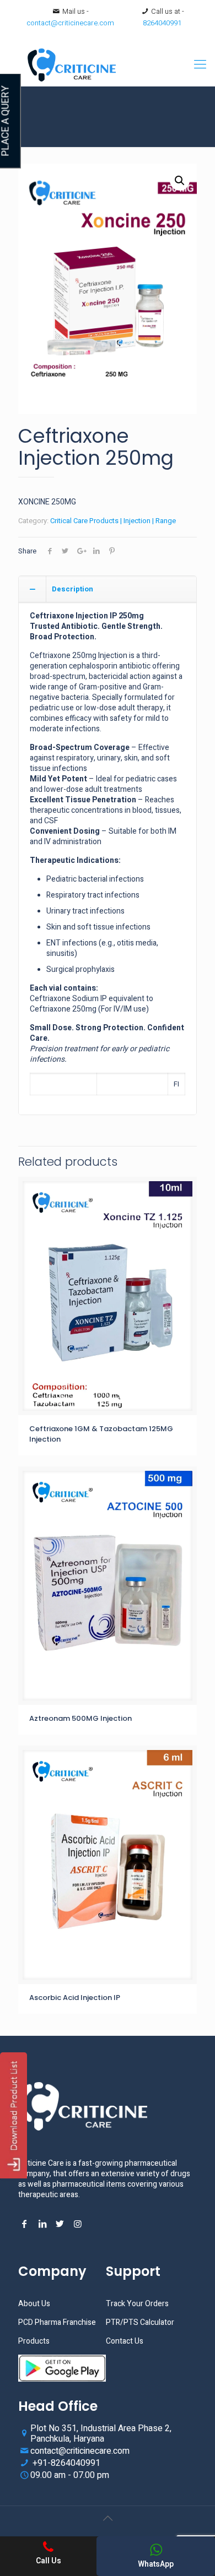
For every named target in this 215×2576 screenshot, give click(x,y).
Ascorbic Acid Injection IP (75, 1998)
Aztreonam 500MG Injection (80, 1718)
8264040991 (162, 23)
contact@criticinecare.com (70, 23)
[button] (180, 181)
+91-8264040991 (65, 2463)
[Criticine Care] (108, 64)
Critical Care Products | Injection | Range (113, 521)
